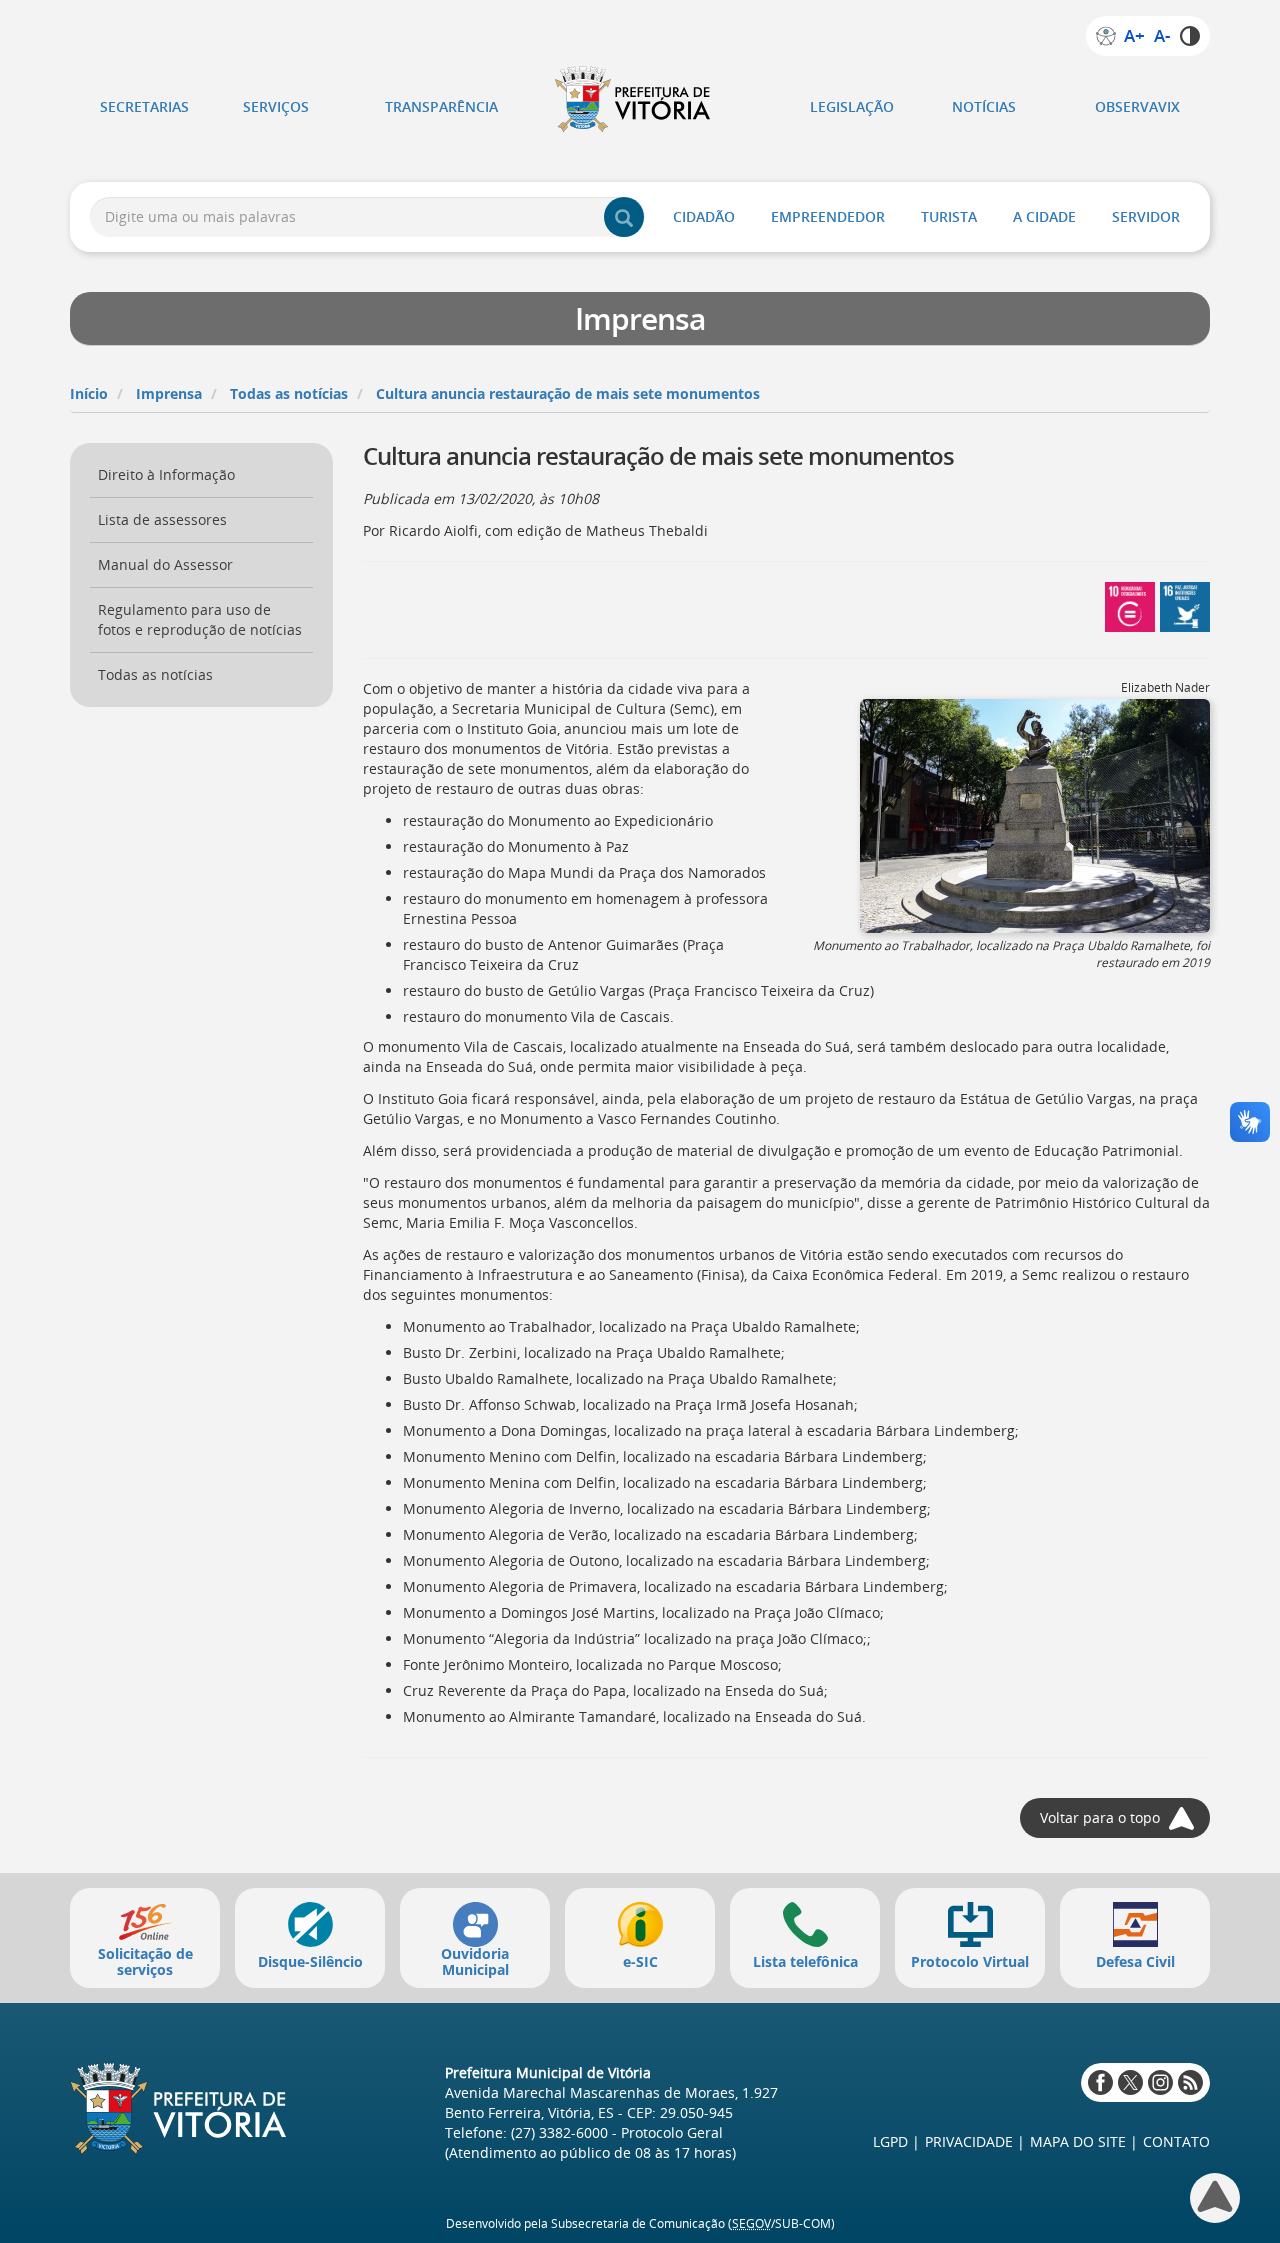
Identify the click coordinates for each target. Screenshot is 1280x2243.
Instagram (1160, 2082)
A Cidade (1044, 216)
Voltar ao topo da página (1215, 2198)
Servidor (1146, 216)
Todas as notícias (289, 393)
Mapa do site (1078, 2141)
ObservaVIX (1137, 106)
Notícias (984, 106)
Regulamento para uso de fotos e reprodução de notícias (200, 619)
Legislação (852, 106)
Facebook (1100, 2082)
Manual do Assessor (165, 564)
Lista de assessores (162, 519)
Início (89, 393)
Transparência (441, 106)
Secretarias (144, 106)
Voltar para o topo (1100, 1817)
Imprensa (169, 393)
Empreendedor (828, 216)
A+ (1134, 36)
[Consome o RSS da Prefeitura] (1190, 2082)
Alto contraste (1190, 36)
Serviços (276, 106)
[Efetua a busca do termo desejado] (624, 217)
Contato (1176, 2141)
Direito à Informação (166, 474)
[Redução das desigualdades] (1130, 605)
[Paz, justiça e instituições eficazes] (1185, 605)
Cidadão (704, 216)
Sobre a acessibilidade (1106, 36)
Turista (949, 216)
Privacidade (969, 2141)
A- (1162, 36)
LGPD (890, 2141)
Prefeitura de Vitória (640, 99)
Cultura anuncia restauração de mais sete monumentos (568, 393)
